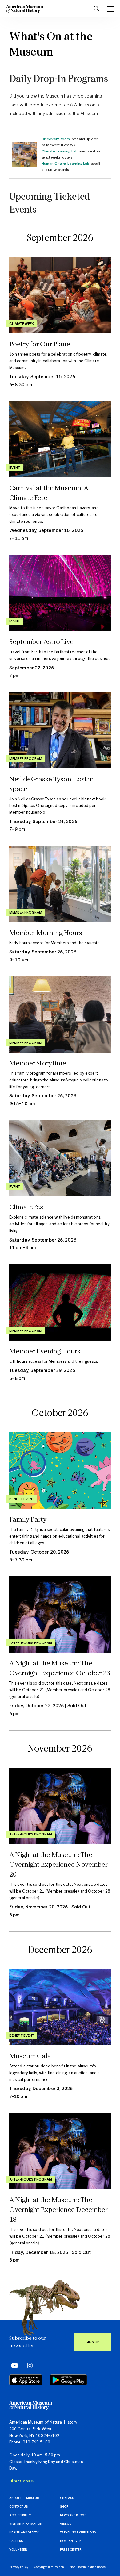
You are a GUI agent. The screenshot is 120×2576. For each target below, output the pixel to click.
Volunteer (18, 2550)
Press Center (71, 2550)
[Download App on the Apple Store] (26, 2380)
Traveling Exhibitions (78, 2533)
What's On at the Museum (51, 45)
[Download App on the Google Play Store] (68, 2380)
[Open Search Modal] (96, 9)
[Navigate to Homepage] (25, 9)
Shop (64, 2507)
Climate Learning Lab (60, 151)
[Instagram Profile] (28, 2366)
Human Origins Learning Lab (66, 164)
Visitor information (26, 2524)
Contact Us (18, 2507)
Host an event (72, 2541)
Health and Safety (24, 2533)
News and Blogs (73, 2515)
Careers (16, 2541)
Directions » (21, 2481)
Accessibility (20, 2515)
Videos (66, 2524)
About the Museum (24, 2498)
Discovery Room (56, 139)
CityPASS (67, 2498)
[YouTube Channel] (13, 2366)
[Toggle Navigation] (110, 9)
